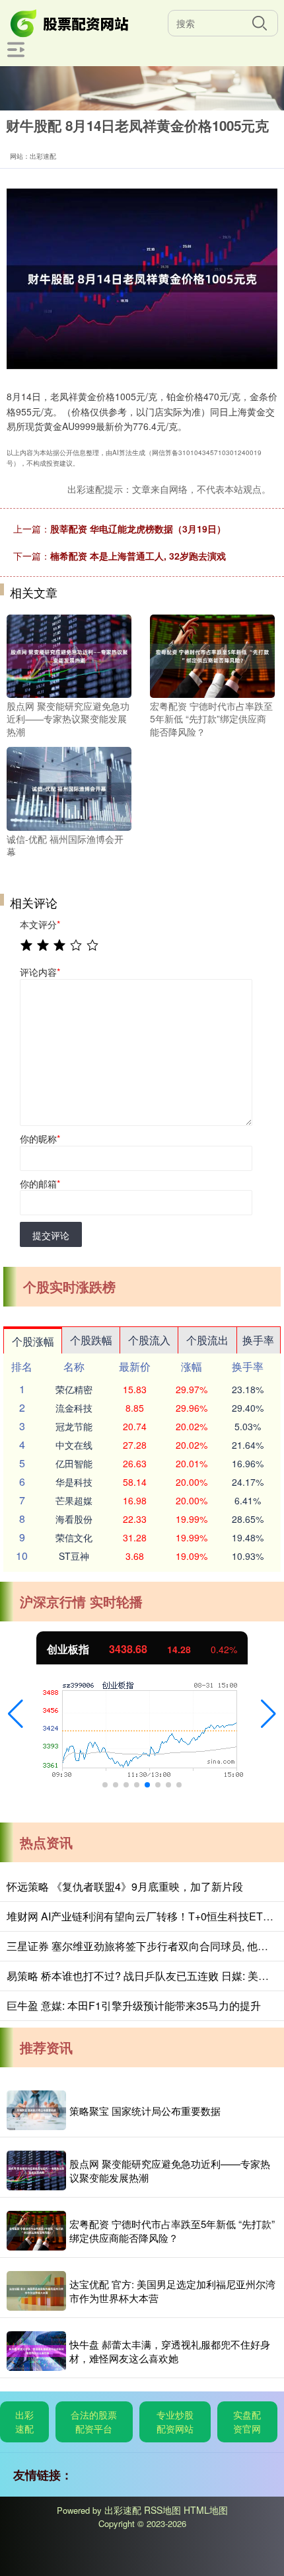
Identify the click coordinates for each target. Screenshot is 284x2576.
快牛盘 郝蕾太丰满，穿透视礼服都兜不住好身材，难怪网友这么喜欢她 (170, 2351)
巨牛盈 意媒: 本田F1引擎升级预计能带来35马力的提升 (134, 2005)
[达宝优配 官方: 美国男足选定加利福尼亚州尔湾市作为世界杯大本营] (36, 2291)
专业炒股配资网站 (175, 2422)
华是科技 (74, 1482)
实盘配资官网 (247, 2422)
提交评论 (51, 1235)
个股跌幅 (91, 1340)
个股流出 (207, 1340)
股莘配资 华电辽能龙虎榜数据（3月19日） (138, 529)
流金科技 (74, 1408)
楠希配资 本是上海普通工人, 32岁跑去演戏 (138, 556)
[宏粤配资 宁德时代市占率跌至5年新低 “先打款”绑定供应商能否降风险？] (212, 654)
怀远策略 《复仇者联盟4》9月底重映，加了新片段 (125, 1886)
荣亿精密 (74, 1389)
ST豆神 (74, 1556)
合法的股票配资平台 (94, 2422)
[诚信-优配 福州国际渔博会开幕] (69, 787)
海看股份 (74, 1519)
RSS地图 (162, 2510)
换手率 (258, 1340)
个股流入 (149, 1340)
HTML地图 (206, 2510)
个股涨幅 (33, 1341)
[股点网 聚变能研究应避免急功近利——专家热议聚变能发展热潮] (69, 654)
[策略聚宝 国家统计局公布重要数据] (36, 2110)
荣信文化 (74, 1537)
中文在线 (74, 1445)
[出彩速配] (71, 22)
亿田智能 (74, 1463)
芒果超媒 (74, 1500)
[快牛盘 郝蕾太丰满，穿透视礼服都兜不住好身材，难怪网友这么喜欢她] (36, 2351)
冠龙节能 (74, 1426)
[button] (16, 1714)
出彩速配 (24, 2422)
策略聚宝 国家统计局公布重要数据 (145, 2111)
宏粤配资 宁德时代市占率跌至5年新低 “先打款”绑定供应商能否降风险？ (172, 2231)
